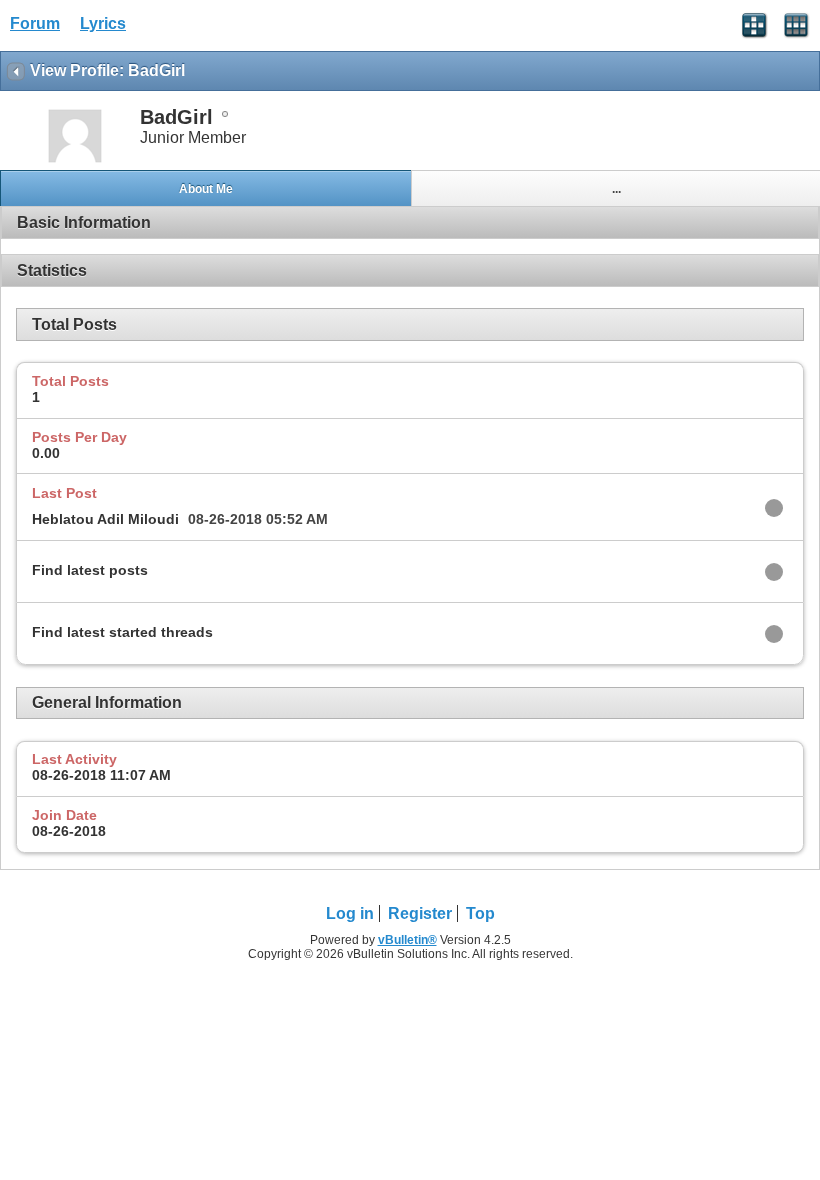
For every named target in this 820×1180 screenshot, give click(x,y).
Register (420, 913)
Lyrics (103, 23)
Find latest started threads (122, 632)
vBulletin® (407, 940)
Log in (350, 913)
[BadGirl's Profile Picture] (75, 160)
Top (480, 913)
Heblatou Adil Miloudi (105, 519)
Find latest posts (90, 570)
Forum (35, 23)
